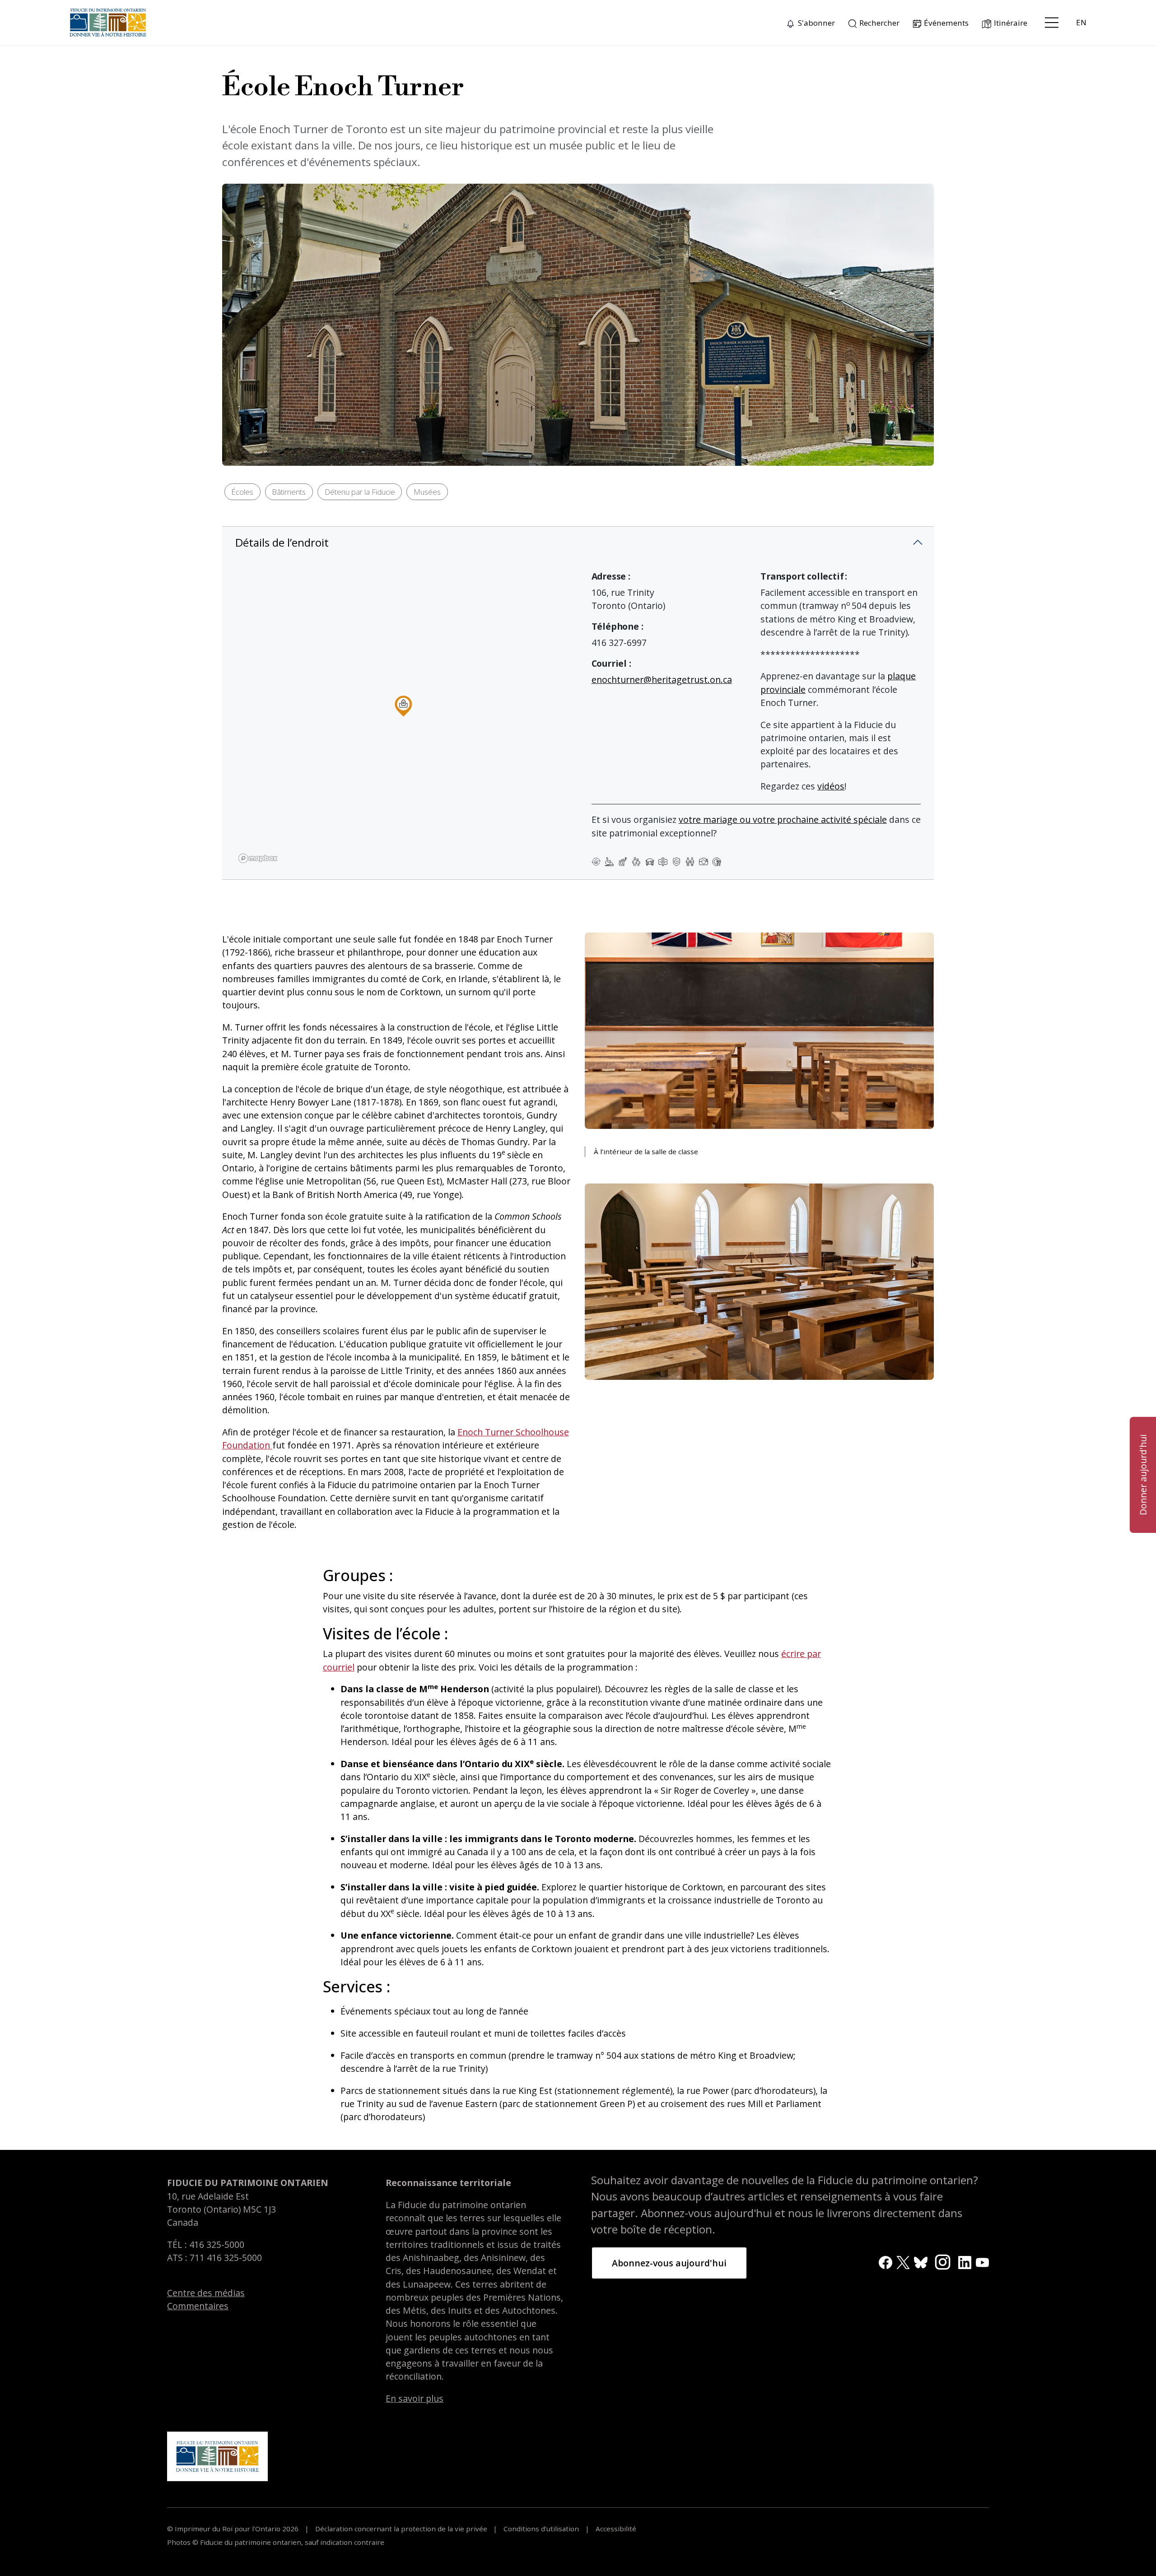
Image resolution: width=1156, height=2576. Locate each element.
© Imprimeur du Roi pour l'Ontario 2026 (234, 2529)
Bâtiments (289, 492)
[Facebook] (885, 2262)
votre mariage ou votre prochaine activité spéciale (783, 819)
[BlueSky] (921, 2262)
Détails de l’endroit (282, 542)
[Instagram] (943, 2261)
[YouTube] (982, 2262)
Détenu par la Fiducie (360, 492)
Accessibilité (615, 2529)
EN (1081, 22)
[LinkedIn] (965, 2262)
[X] (903, 2262)
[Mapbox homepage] (258, 858)
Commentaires (198, 2306)
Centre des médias (206, 2293)
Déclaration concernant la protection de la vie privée (401, 2529)
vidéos (831, 786)
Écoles (242, 492)
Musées (427, 492)
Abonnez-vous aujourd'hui (669, 2263)
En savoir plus (415, 2398)
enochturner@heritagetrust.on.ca (662, 680)
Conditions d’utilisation (541, 2529)
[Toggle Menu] (1052, 23)
